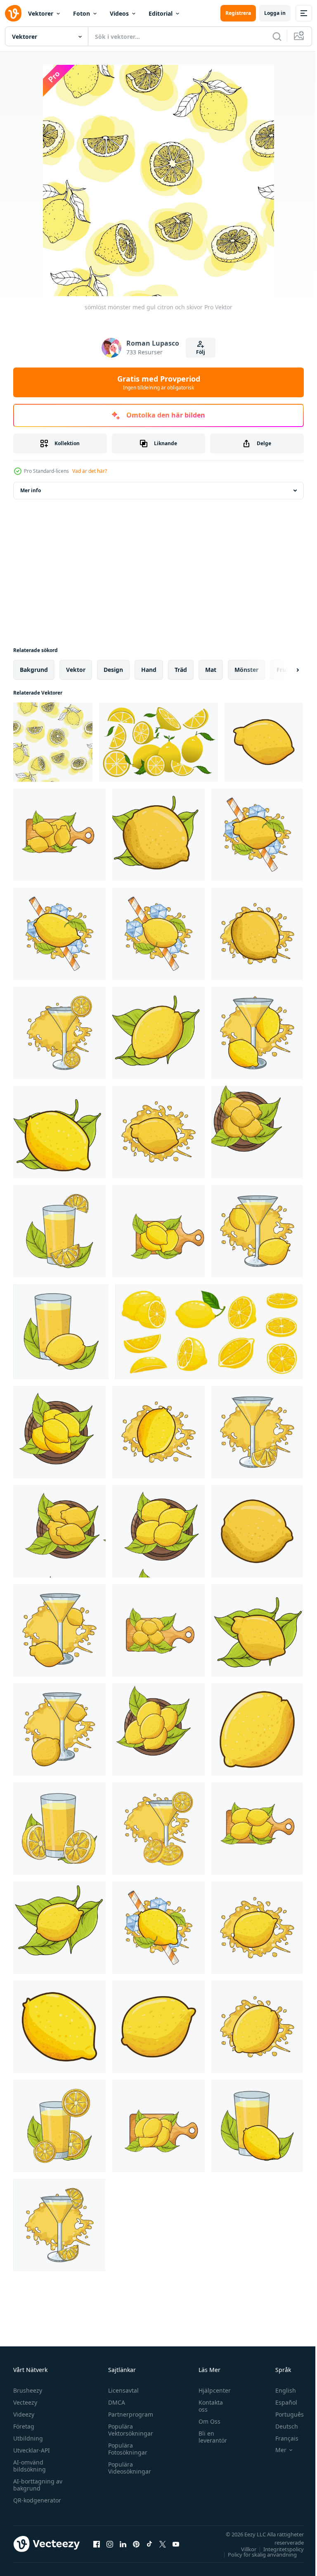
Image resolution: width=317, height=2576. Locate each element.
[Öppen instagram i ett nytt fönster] (110, 2544)
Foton (82, 13)
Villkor (242, 2549)
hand (149, 670)
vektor (76, 670)
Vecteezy (25, 2402)
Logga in (275, 13)
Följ (201, 352)
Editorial (161, 13)
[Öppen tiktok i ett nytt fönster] (149, 2544)
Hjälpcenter (211, 2390)
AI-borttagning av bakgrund (38, 2485)
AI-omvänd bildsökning (30, 2466)
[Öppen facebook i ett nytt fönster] (97, 2544)
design (113, 670)
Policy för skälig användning (256, 2555)
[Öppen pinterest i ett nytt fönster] (136, 2544)
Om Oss (205, 2421)
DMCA (115, 2402)
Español (280, 2402)
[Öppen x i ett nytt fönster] (163, 2544)
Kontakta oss (207, 2406)
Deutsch (280, 2426)
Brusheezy (28, 2390)
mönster (246, 670)
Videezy (24, 2414)
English (279, 2390)
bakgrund (34, 670)
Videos (119, 13)
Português (283, 2414)
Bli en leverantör (209, 2437)
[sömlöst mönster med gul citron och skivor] (53, 742)
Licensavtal (121, 2390)
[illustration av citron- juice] (59, 1033)
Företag (24, 2426)
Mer (275, 2450)
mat (211, 670)
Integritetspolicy (277, 2549)
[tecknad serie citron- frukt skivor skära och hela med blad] (209, 1332)
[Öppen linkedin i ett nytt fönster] (123, 2544)
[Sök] (277, 36)
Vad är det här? (90, 471)
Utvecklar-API (32, 2450)
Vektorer (41, 13)
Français (281, 2438)
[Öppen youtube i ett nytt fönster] (176, 2544)
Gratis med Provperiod (159, 382)
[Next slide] (284, 670)
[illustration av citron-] (264, 742)
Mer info (31, 490)
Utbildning (28, 2438)
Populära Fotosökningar (126, 2449)
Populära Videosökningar (128, 2468)
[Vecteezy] (13, 13)
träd (181, 670)
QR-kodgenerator (37, 2500)
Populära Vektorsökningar (129, 2430)
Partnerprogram (129, 2414)
